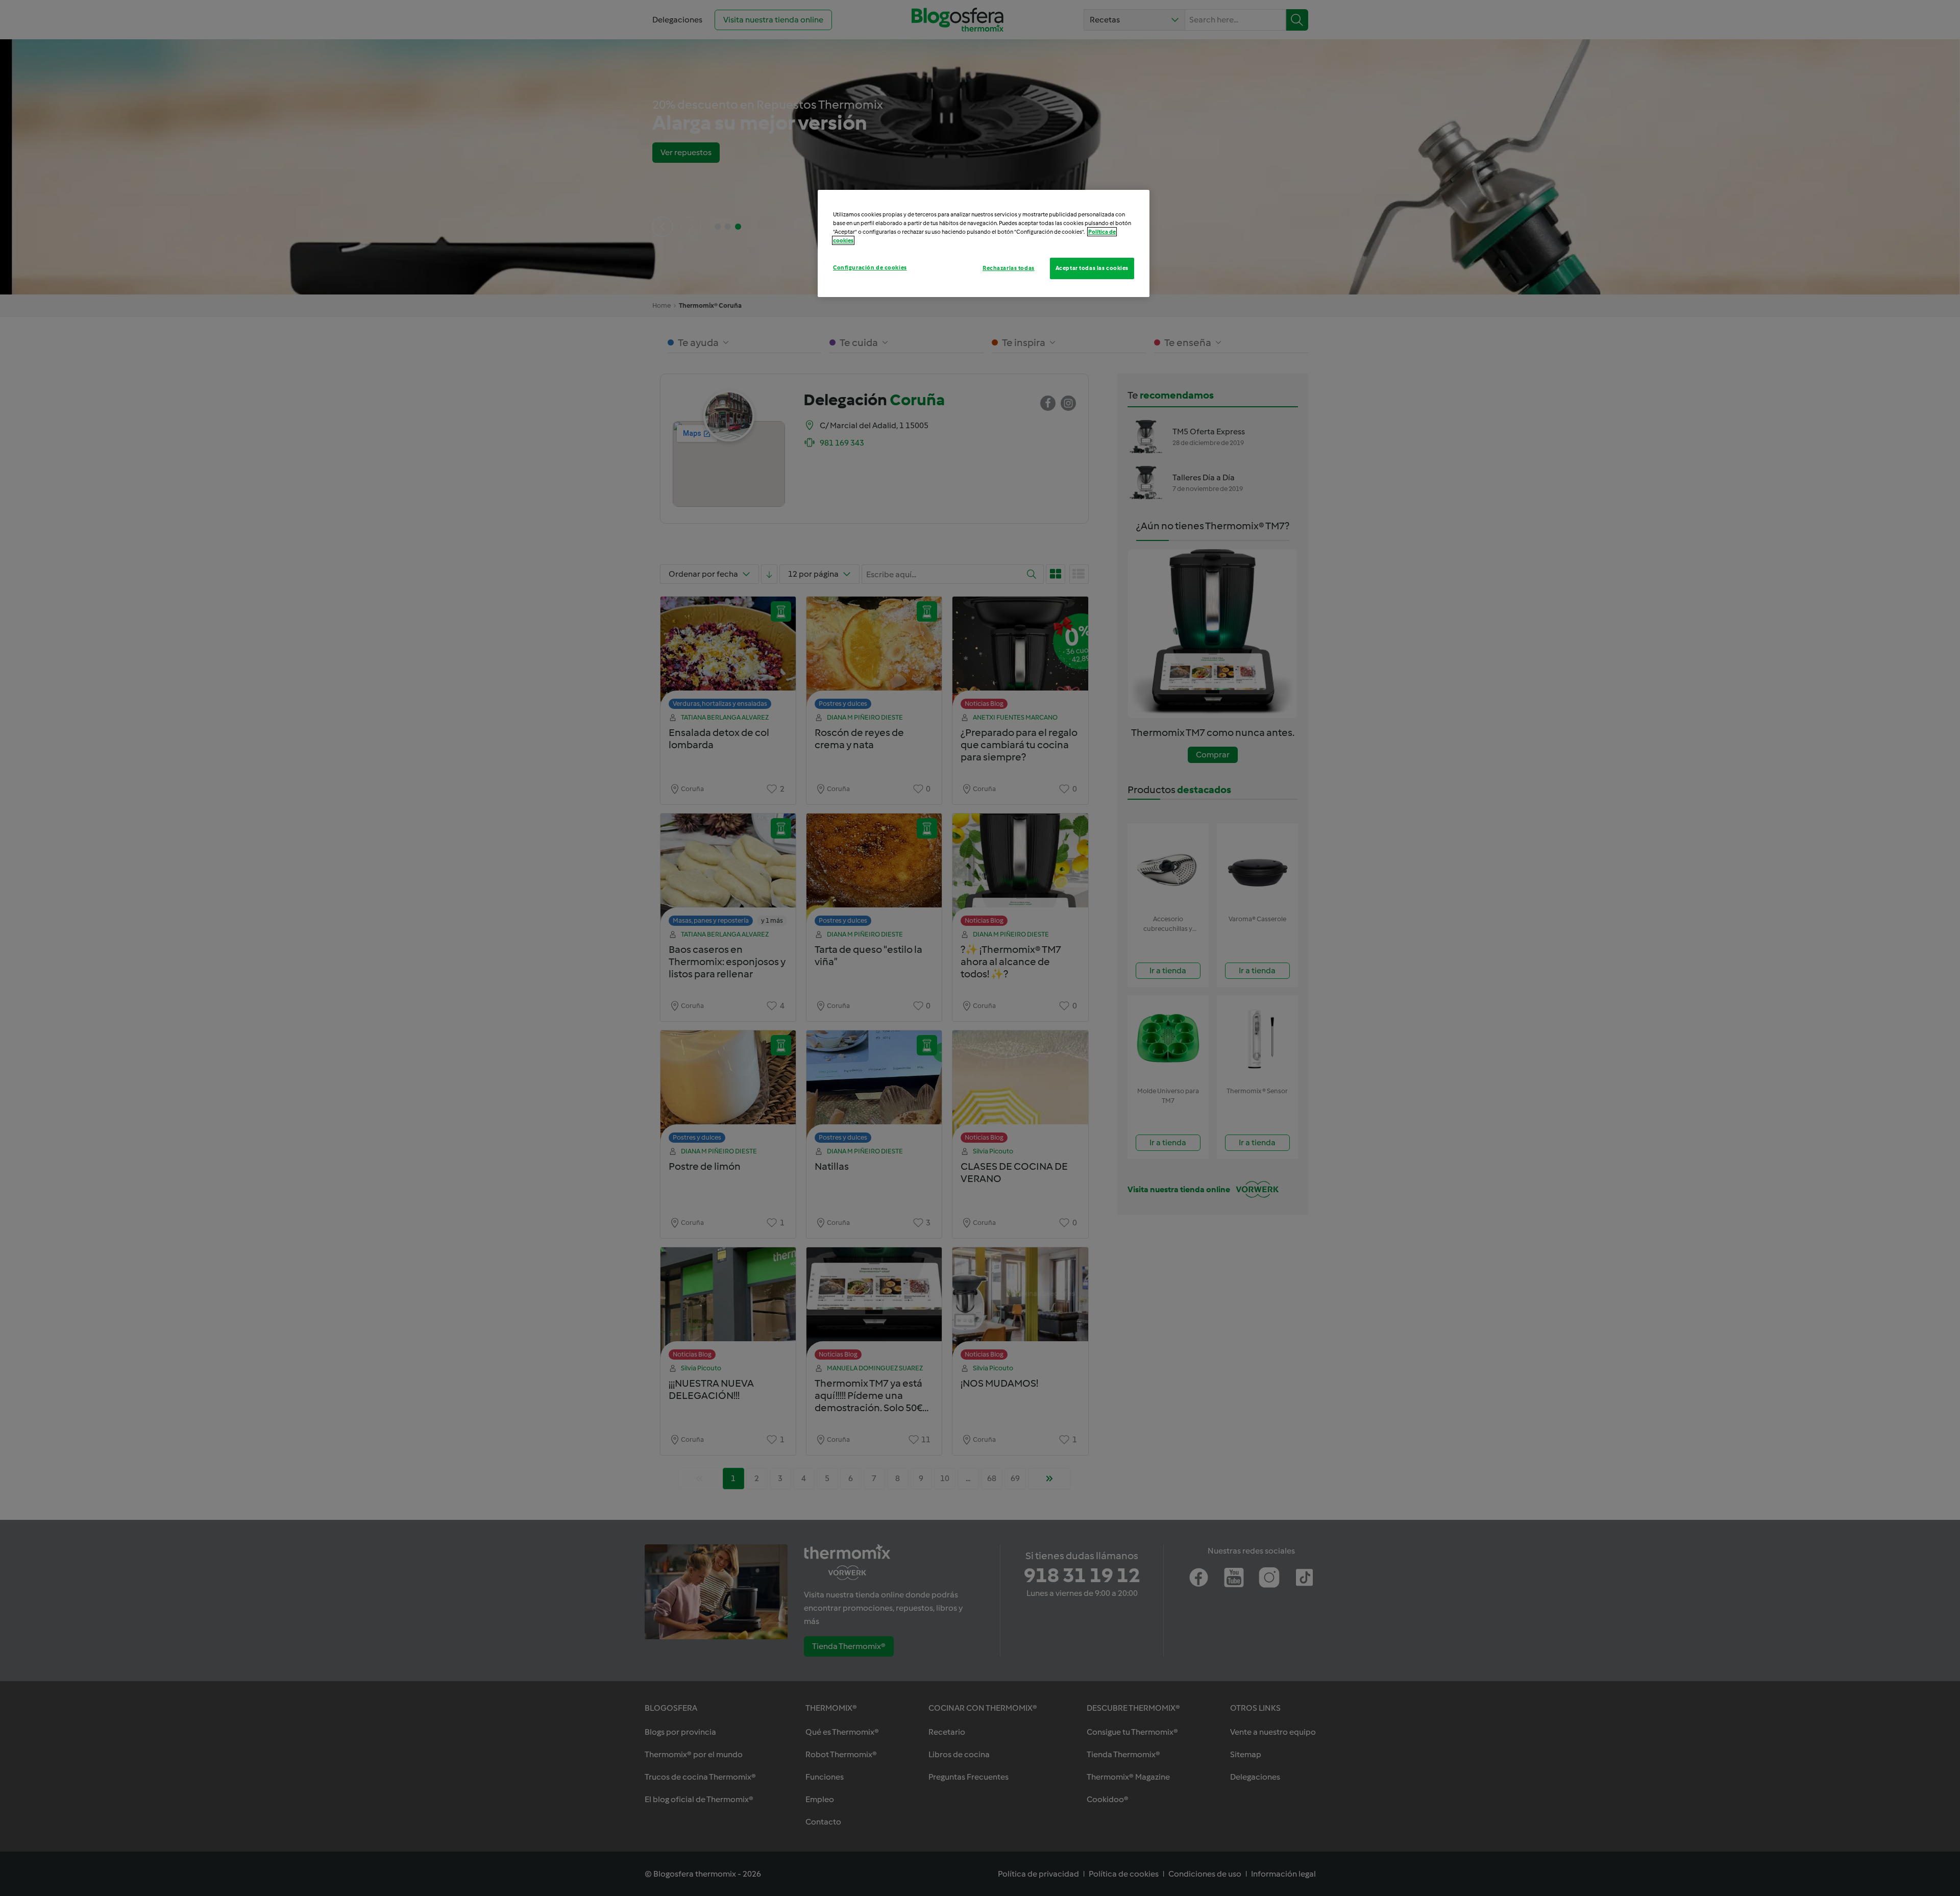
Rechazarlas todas (1009, 268)
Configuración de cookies (870, 267)
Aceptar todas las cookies (1092, 268)
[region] (984, 243)
